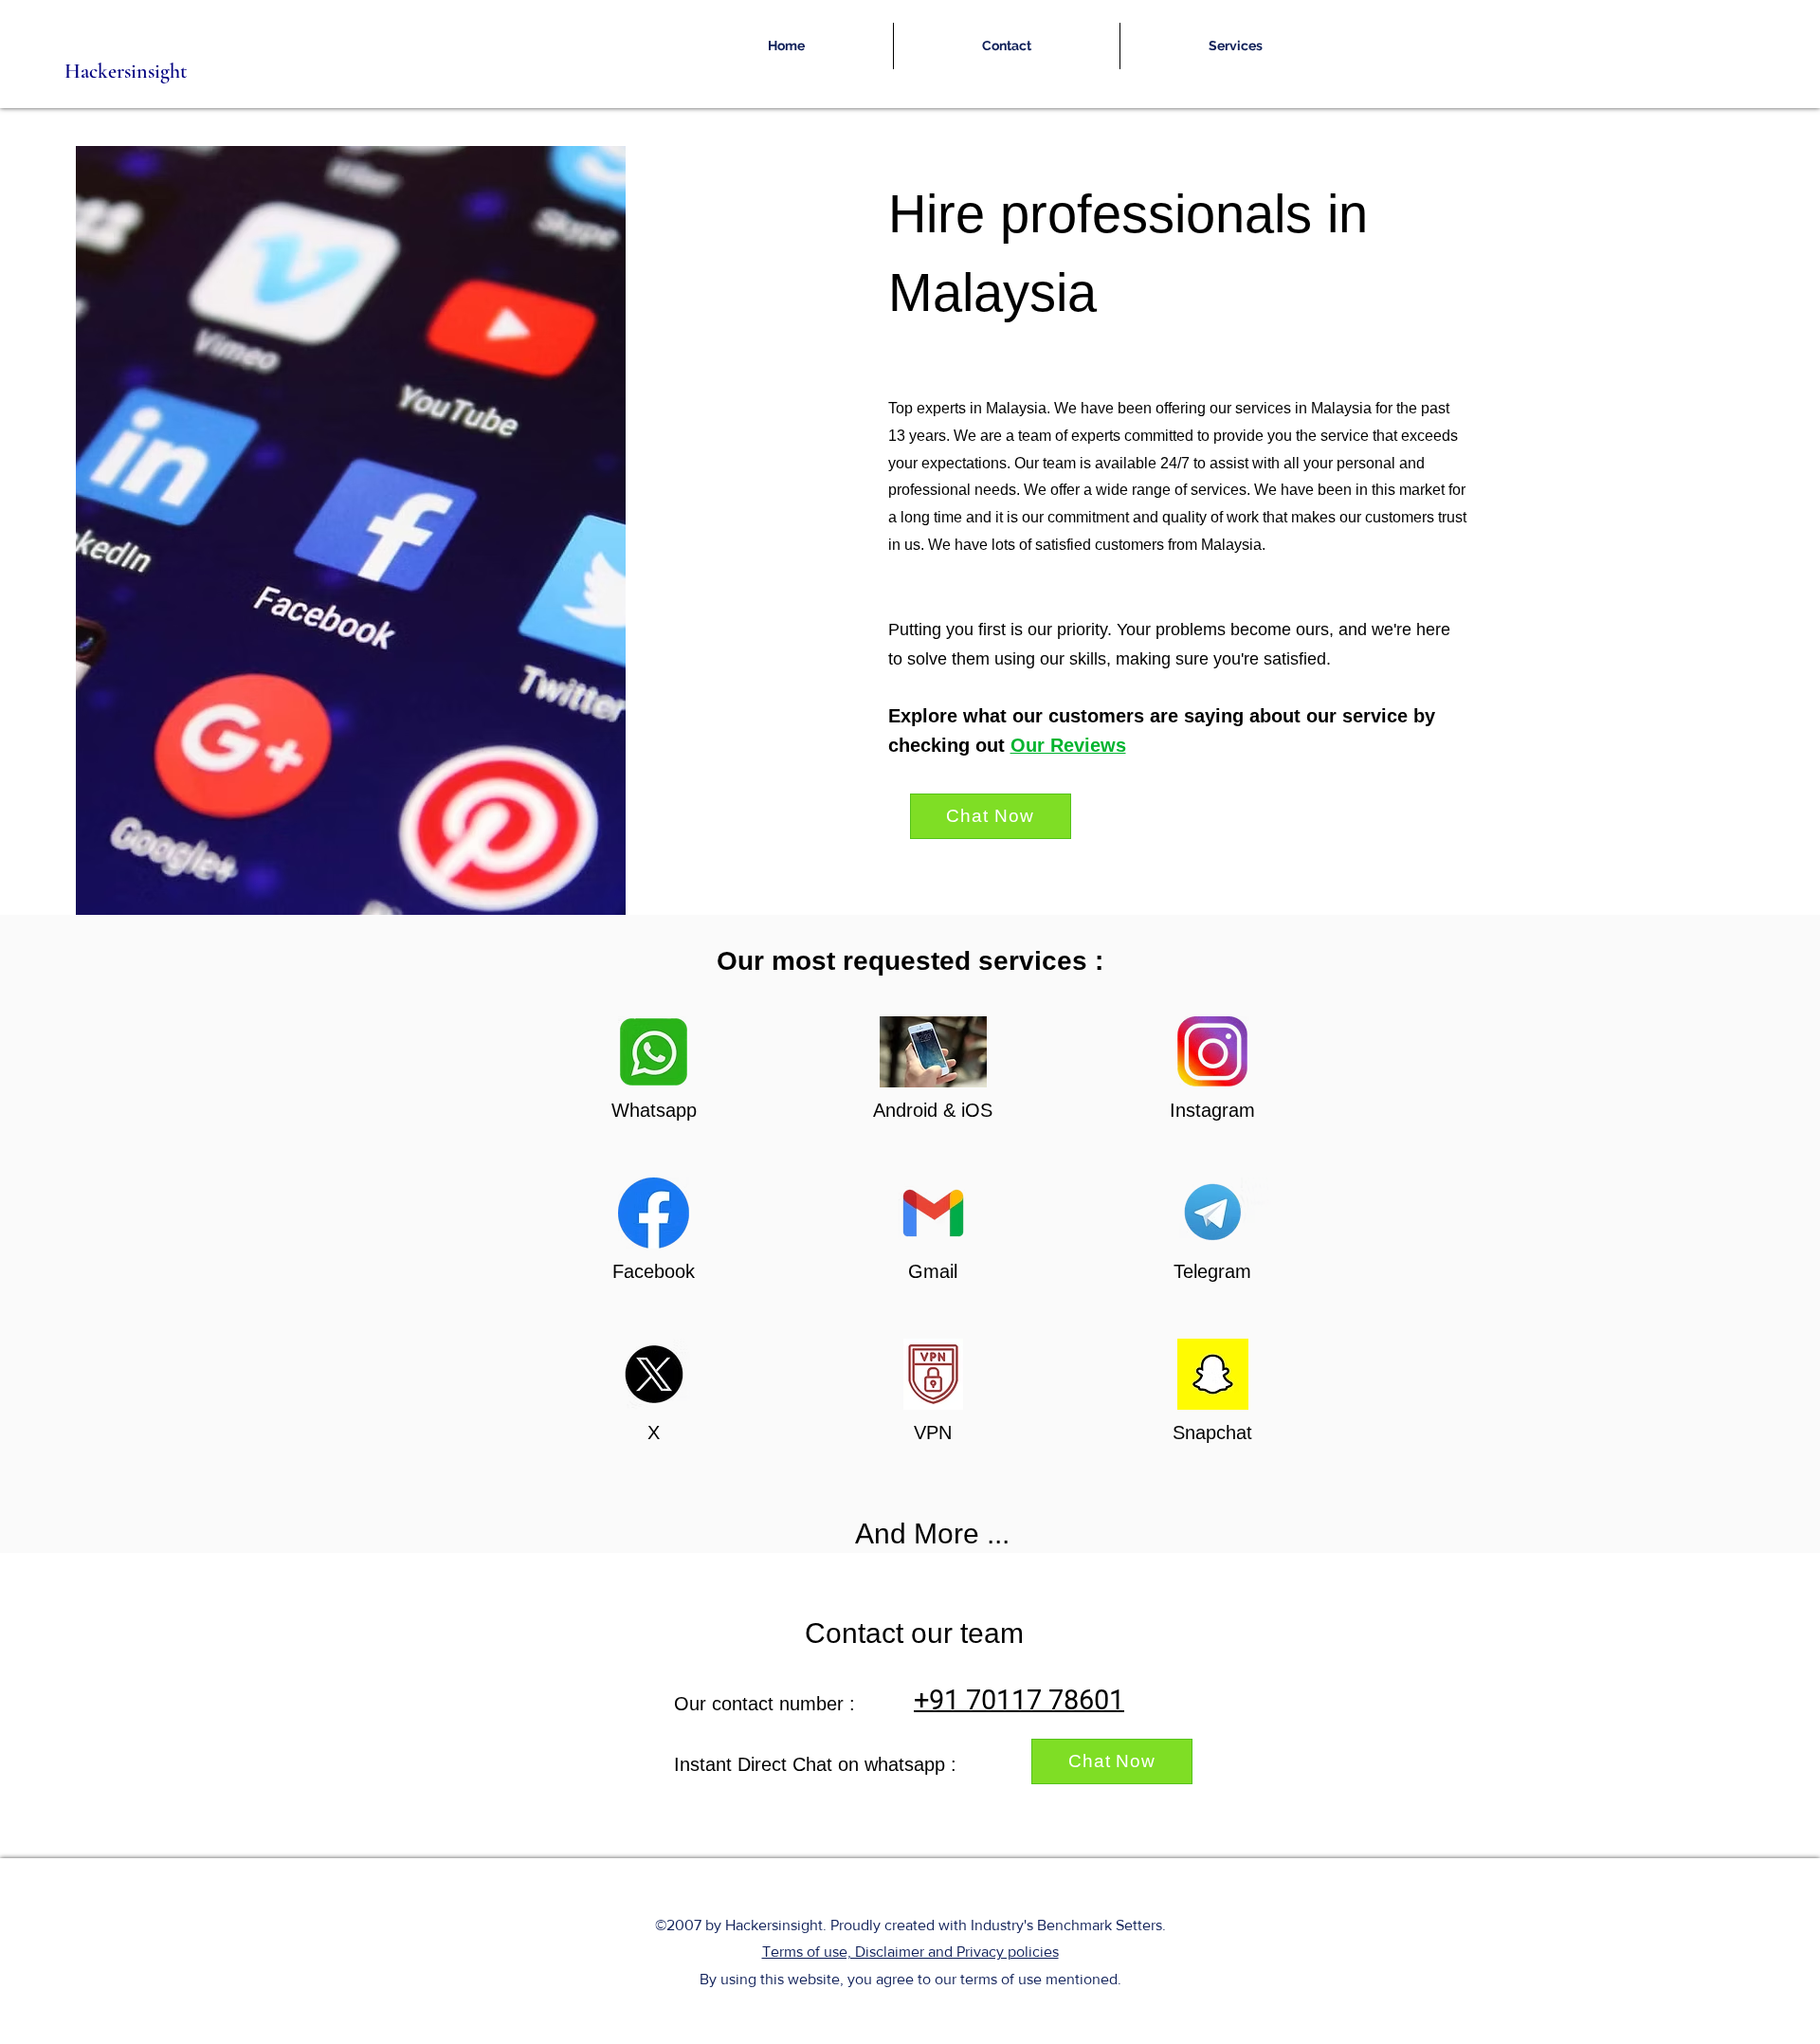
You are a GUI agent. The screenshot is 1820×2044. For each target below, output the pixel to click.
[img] (654, 1090)
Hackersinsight (126, 71)
